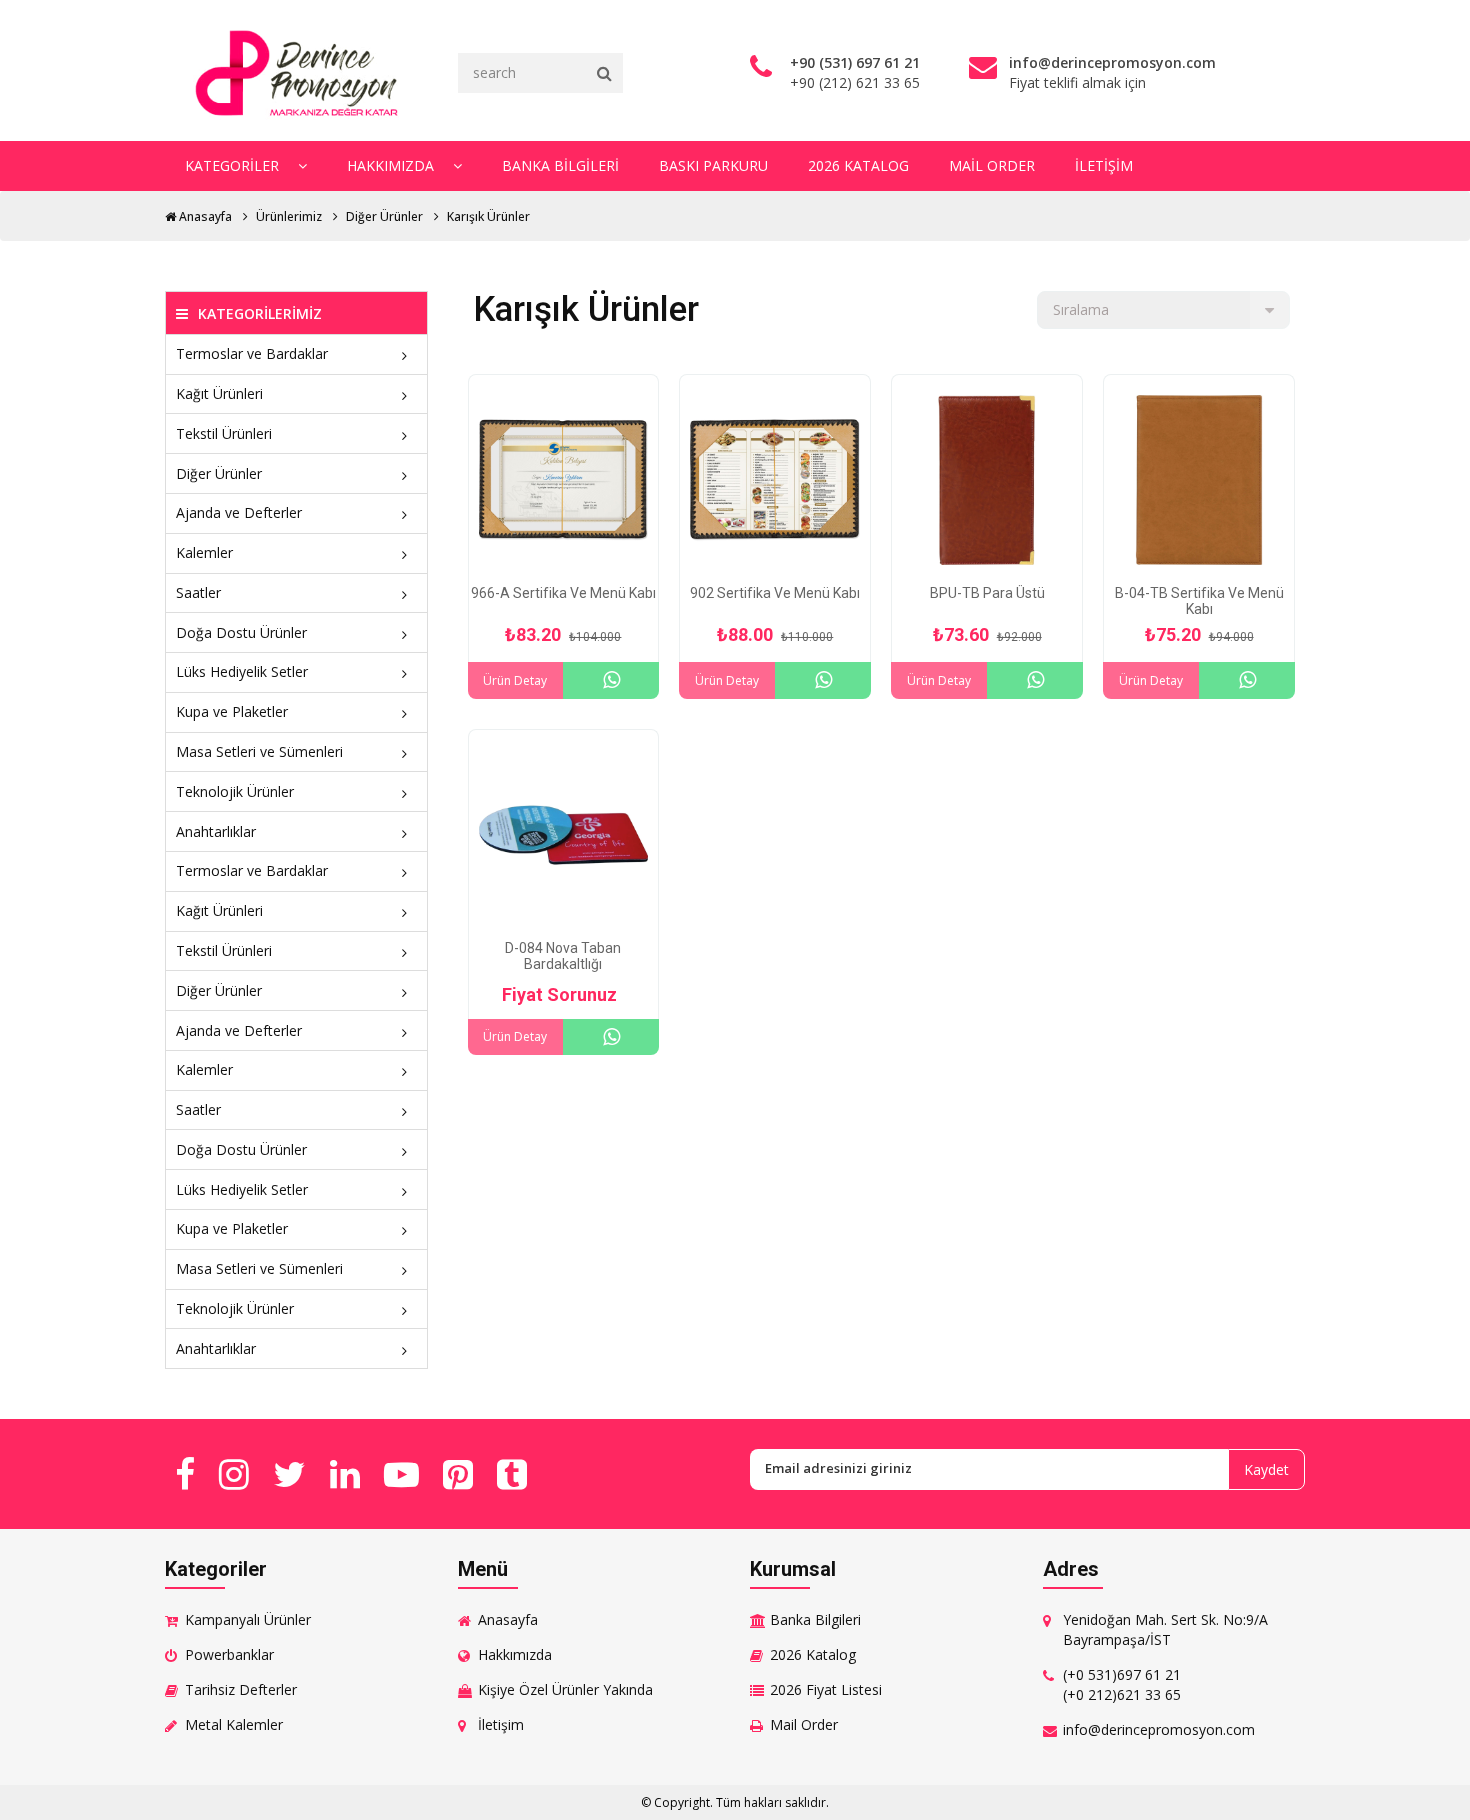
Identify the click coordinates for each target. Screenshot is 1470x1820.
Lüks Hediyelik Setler (242, 671)
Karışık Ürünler (488, 216)
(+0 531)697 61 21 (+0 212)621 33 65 (1122, 1684)
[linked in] (345, 1474)
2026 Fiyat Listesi (826, 1689)
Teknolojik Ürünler (235, 791)
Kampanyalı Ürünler (248, 1619)
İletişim (1104, 165)
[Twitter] (289, 1474)
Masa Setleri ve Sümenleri (259, 751)
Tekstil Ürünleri (224, 433)
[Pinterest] (458, 1474)
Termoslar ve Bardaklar (252, 353)
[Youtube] (401, 1474)
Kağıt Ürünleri (219, 393)
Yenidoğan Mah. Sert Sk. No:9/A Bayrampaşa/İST (1165, 1629)
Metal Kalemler (234, 1724)
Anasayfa (204, 216)
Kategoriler (234, 165)
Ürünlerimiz (289, 216)
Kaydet (1266, 1469)
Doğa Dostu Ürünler (241, 632)
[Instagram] (234, 1474)
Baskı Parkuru (713, 165)
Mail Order (992, 165)
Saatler (198, 592)
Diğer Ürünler (384, 216)
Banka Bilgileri (560, 165)
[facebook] (185, 1474)
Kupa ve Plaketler (232, 711)
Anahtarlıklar (216, 831)
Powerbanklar (229, 1654)
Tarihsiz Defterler (241, 1689)
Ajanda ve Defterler (239, 512)
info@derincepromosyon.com (1159, 1729)
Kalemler (204, 552)
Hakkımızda (392, 165)
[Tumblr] (512, 1474)
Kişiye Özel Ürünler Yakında (565, 1689)
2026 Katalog (858, 165)
